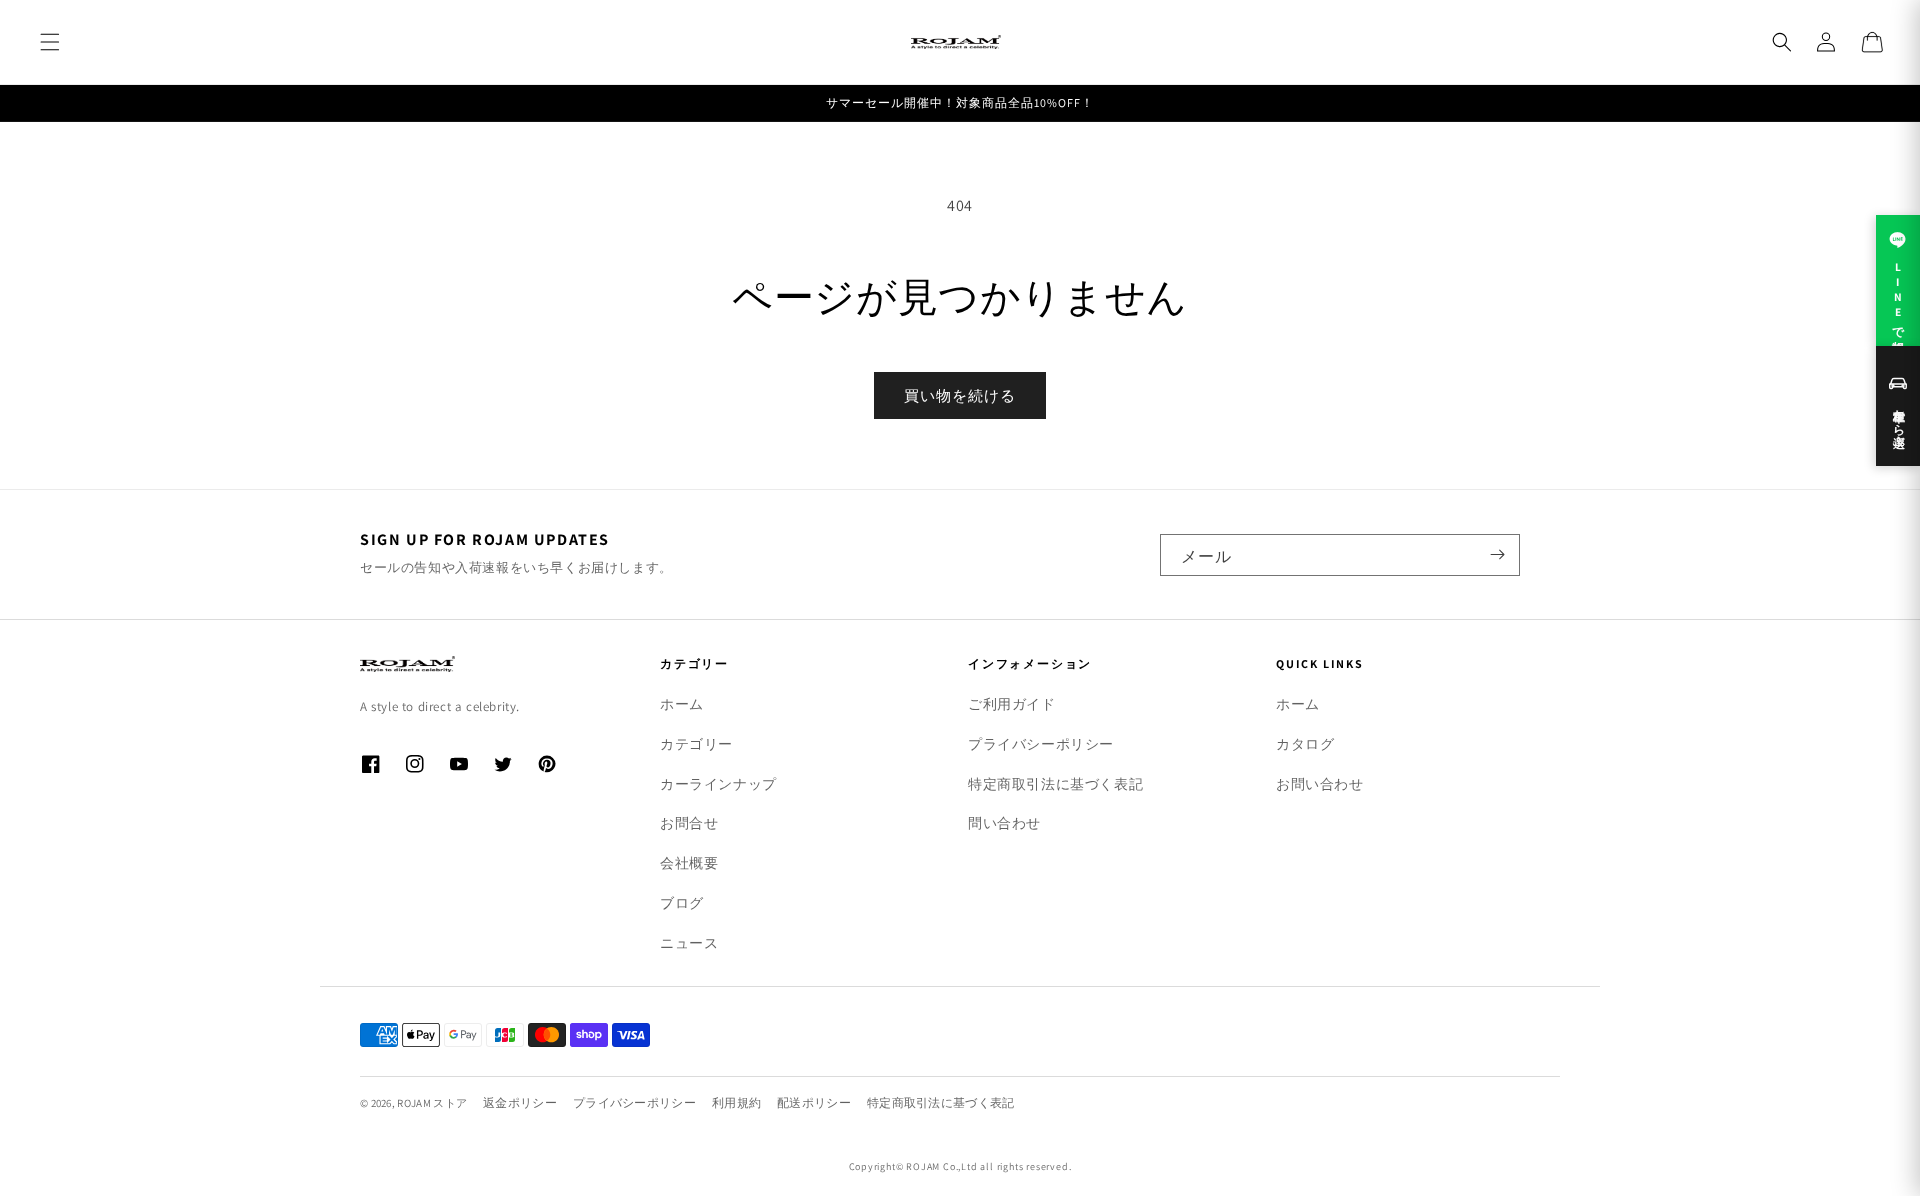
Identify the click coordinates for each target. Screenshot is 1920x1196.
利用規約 (736, 1102)
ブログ (682, 903)
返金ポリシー (520, 1102)
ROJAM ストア (432, 1103)
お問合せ (689, 823)
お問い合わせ (1320, 784)
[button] (50, 42)
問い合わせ (1004, 823)
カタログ (1305, 744)
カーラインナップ (718, 784)
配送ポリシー (814, 1102)
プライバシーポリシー (1041, 744)
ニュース (689, 943)
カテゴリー (696, 744)
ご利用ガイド (1012, 704)
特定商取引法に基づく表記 (1055, 784)
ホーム (682, 704)
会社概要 (689, 863)
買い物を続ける (960, 395)
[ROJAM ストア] (480, 664)
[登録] (1497, 555)
